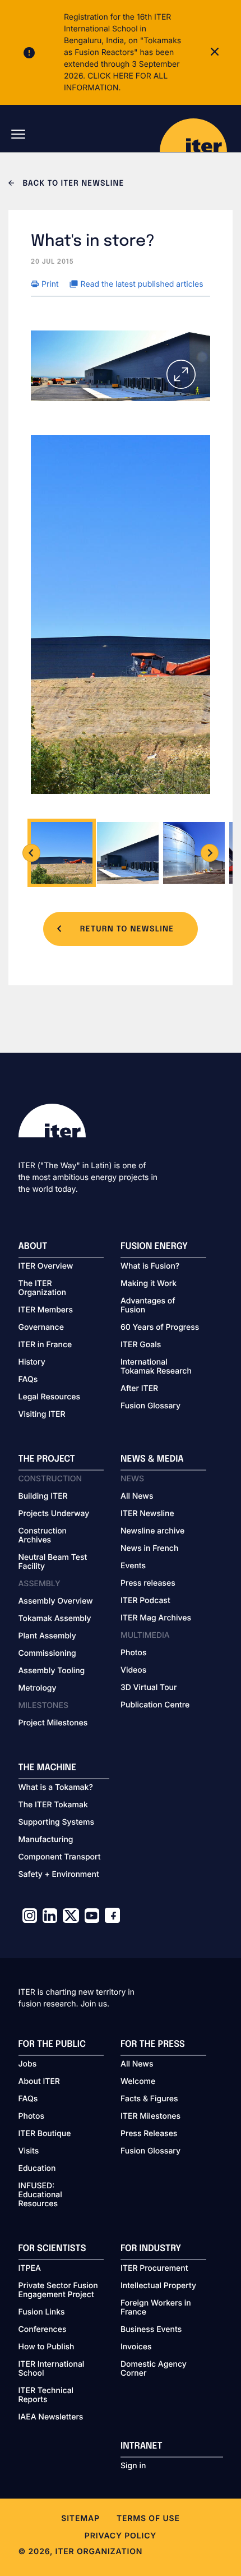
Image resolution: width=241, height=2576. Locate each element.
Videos (133, 1670)
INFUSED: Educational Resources (40, 2195)
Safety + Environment (59, 1875)
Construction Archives (43, 1536)
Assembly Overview (56, 1601)
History (32, 1362)
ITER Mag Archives (156, 1618)
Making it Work (149, 1284)
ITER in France (45, 1345)
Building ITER (43, 1496)
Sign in (133, 2466)
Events (133, 1566)
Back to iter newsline (72, 184)
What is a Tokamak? (56, 1788)
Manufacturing (46, 1840)
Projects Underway (54, 1514)
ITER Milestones (150, 2116)
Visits (29, 2151)
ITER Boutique (45, 2134)
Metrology (38, 1688)
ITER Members (46, 1310)
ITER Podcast (145, 1601)
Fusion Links (42, 2312)
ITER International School (52, 2369)
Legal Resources (50, 1397)
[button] (31, 853)
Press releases (148, 1583)
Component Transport (60, 1857)
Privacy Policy (121, 2536)
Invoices (136, 2347)
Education (37, 2169)
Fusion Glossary (150, 1406)
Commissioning (47, 1654)
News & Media (152, 1459)
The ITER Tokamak (53, 1805)
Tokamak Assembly (55, 1619)
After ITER (139, 1389)
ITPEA (30, 2269)
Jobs (28, 2064)
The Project (47, 1459)
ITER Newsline (147, 1514)
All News (137, 1496)
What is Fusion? (150, 1266)
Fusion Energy (154, 1246)
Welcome (138, 2082)
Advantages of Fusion (148, 1306)
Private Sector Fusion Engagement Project (58, 2290)
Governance (41, 1328)
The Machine (48, 1768)
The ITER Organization (42, 1288)
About (33, 1246)
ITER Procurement (154, 2269)
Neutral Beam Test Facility (53, 1562)
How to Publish (47, 2347)
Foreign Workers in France (156, 2308)
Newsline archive (152, 1531)
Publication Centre (155, 1705)
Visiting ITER (42, 1415)
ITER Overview (46, 1266)
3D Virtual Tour (149, 1688)
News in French (149, 1549)
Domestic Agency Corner (154, 2369)
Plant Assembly (47, 1636)
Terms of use (148, 2518)
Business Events (151, 2330)
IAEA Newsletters (51, 2417)
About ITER (39, 2082)
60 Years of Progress (160, 1328)
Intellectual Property (158, 2286)
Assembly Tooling (52, 1671)
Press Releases (149, 2134)
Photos (133, 1653)
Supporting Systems (56, 1822)
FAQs (28, 1380)
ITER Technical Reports (46, 2395)
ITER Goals (141, 1345)
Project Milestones (53, 1723)
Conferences (43, 2330)
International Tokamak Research (156, 1367)
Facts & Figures (149, 2099)
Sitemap (80, 2518)
